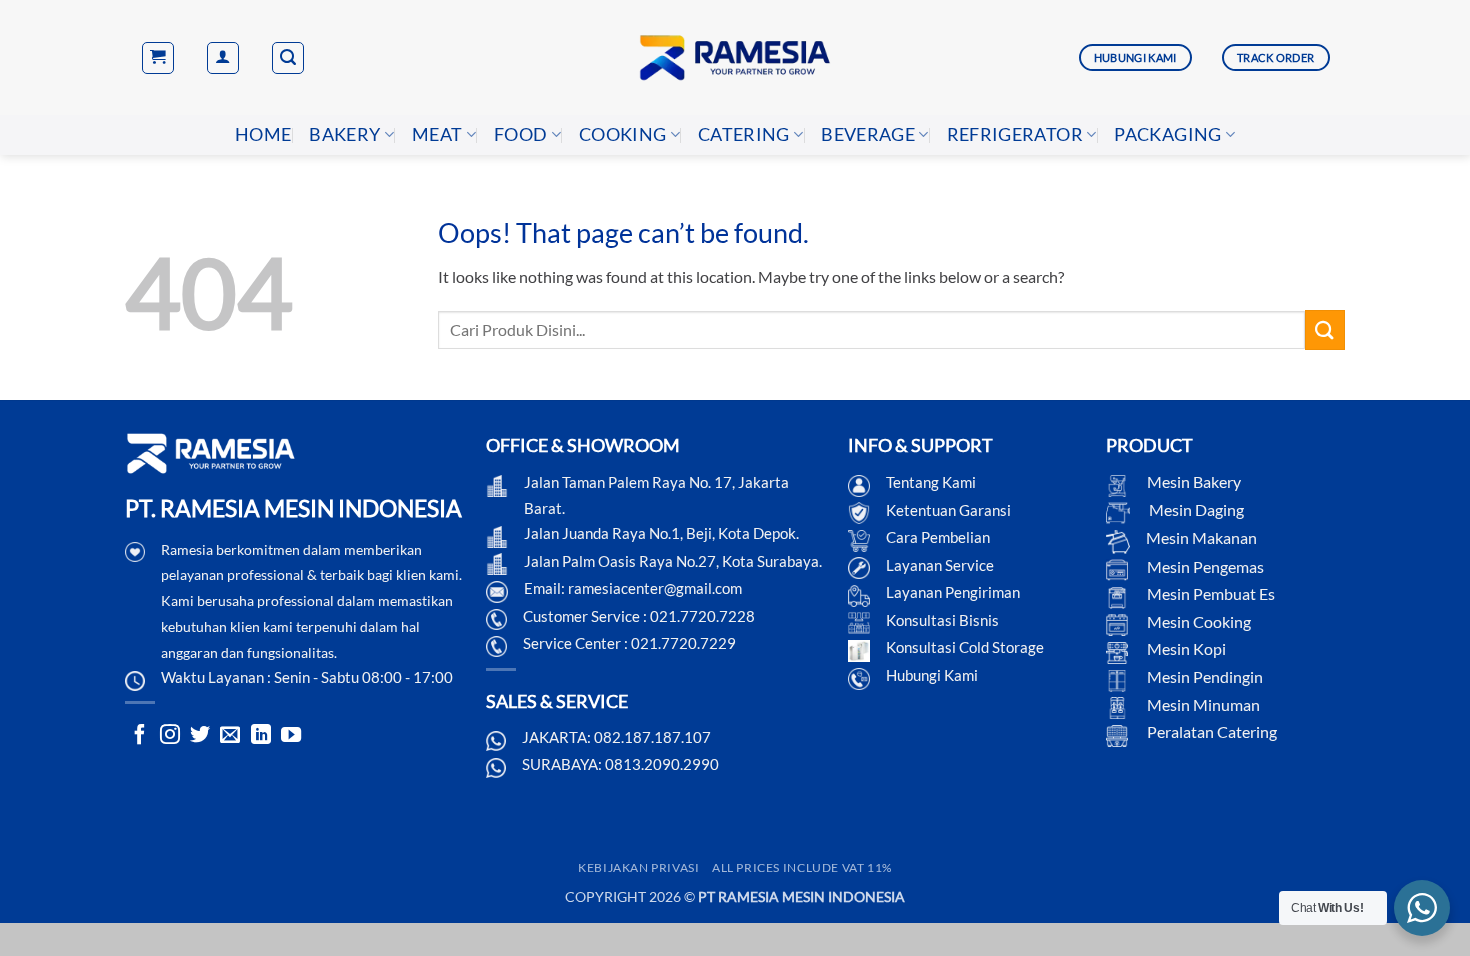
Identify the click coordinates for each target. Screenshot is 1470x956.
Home (263, 134)
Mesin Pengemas (1204, 566)
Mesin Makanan (1201, 537)
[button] (158, 58)
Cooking (622, 134)
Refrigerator (1015, 134)
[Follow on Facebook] (140, 736)
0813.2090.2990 (662, 764)
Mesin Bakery (1192, 481)
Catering (744, 134)
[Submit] (1325, 329)
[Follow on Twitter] (200, 736)
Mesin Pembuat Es (1209, 593)
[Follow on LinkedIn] (261, 736)
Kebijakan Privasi (638, 867)
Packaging (1167, 134)
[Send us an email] (230, 736)
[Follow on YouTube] (291, 736)
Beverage (868, 134)
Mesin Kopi (1185, 648)
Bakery (344, 134)
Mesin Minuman (1202, 704)
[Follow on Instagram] (170, 736)
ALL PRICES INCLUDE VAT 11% (802, 867)
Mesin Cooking (1197, 621)
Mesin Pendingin (1203, 676)
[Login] (223, 58)
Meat (437, 134)
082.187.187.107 (652, 737)
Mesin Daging (1195, 509)
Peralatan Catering (1212, 731)
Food (520, 134)
